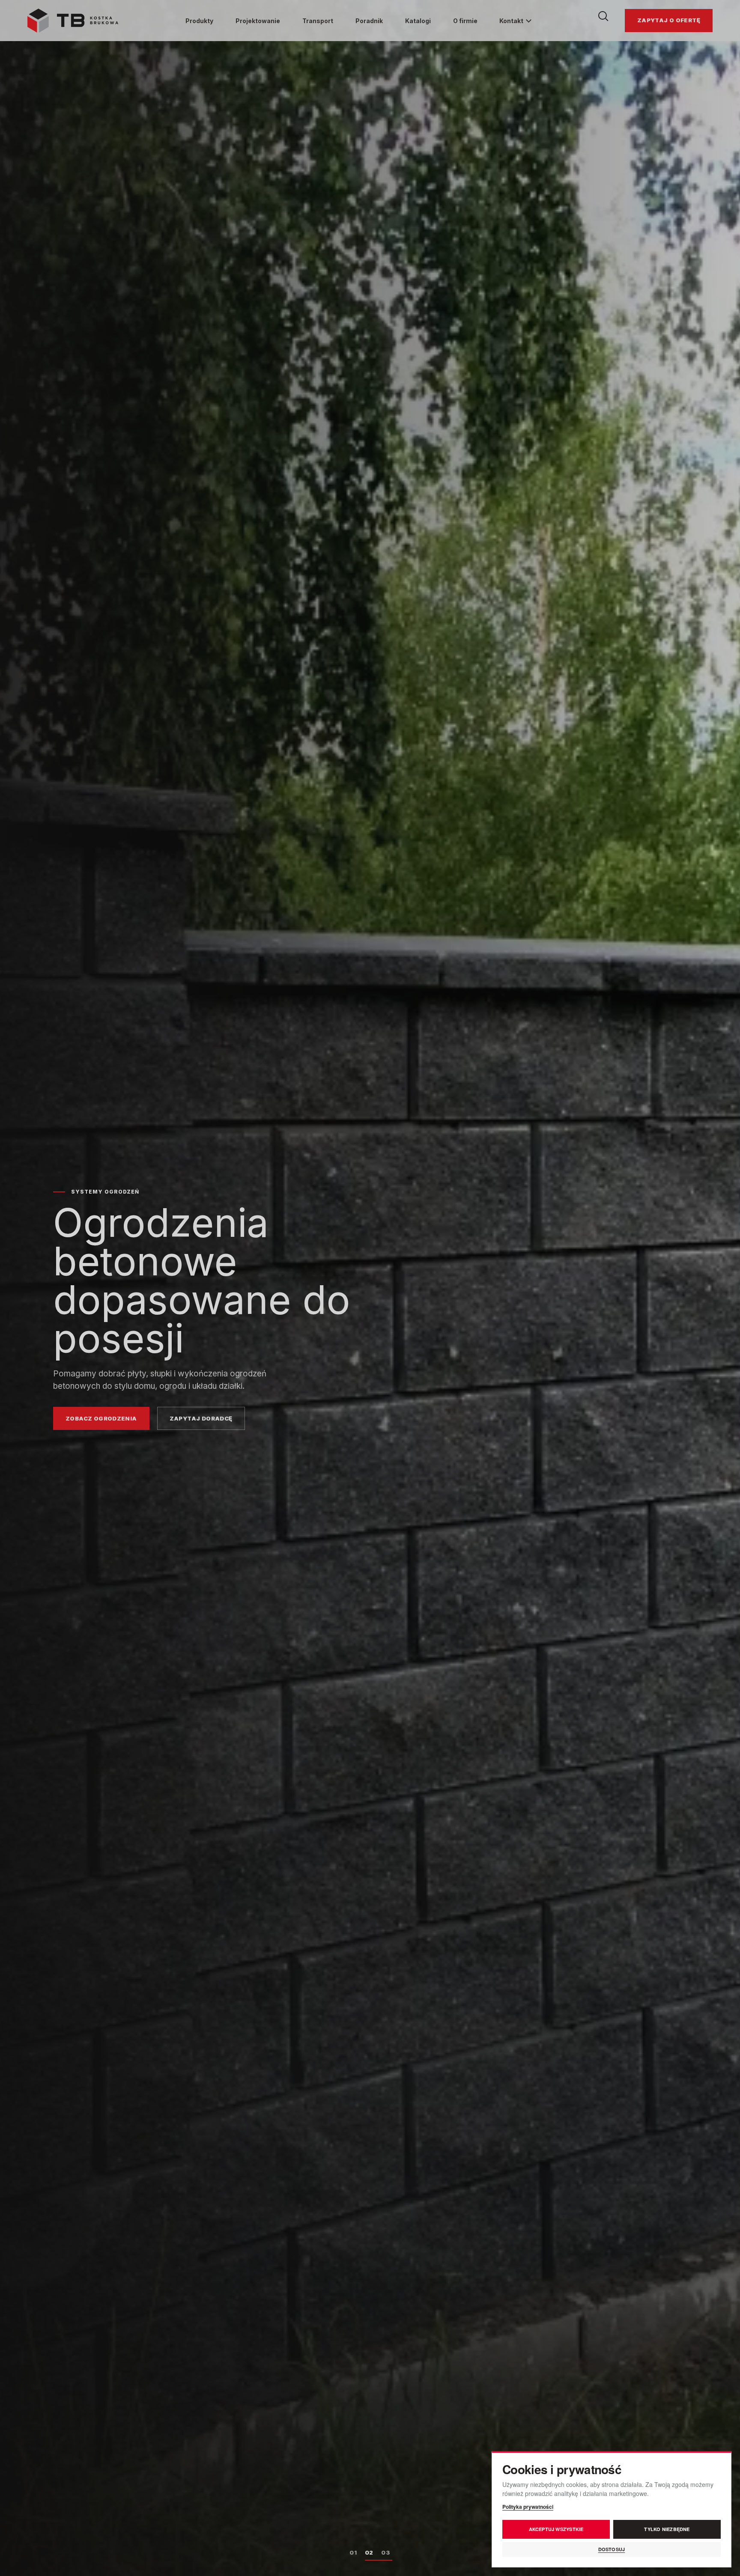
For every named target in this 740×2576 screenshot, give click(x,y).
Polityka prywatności (528, 2507)
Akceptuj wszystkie (556, 2529)
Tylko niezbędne (667, 2529)
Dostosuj (612, 2549)
